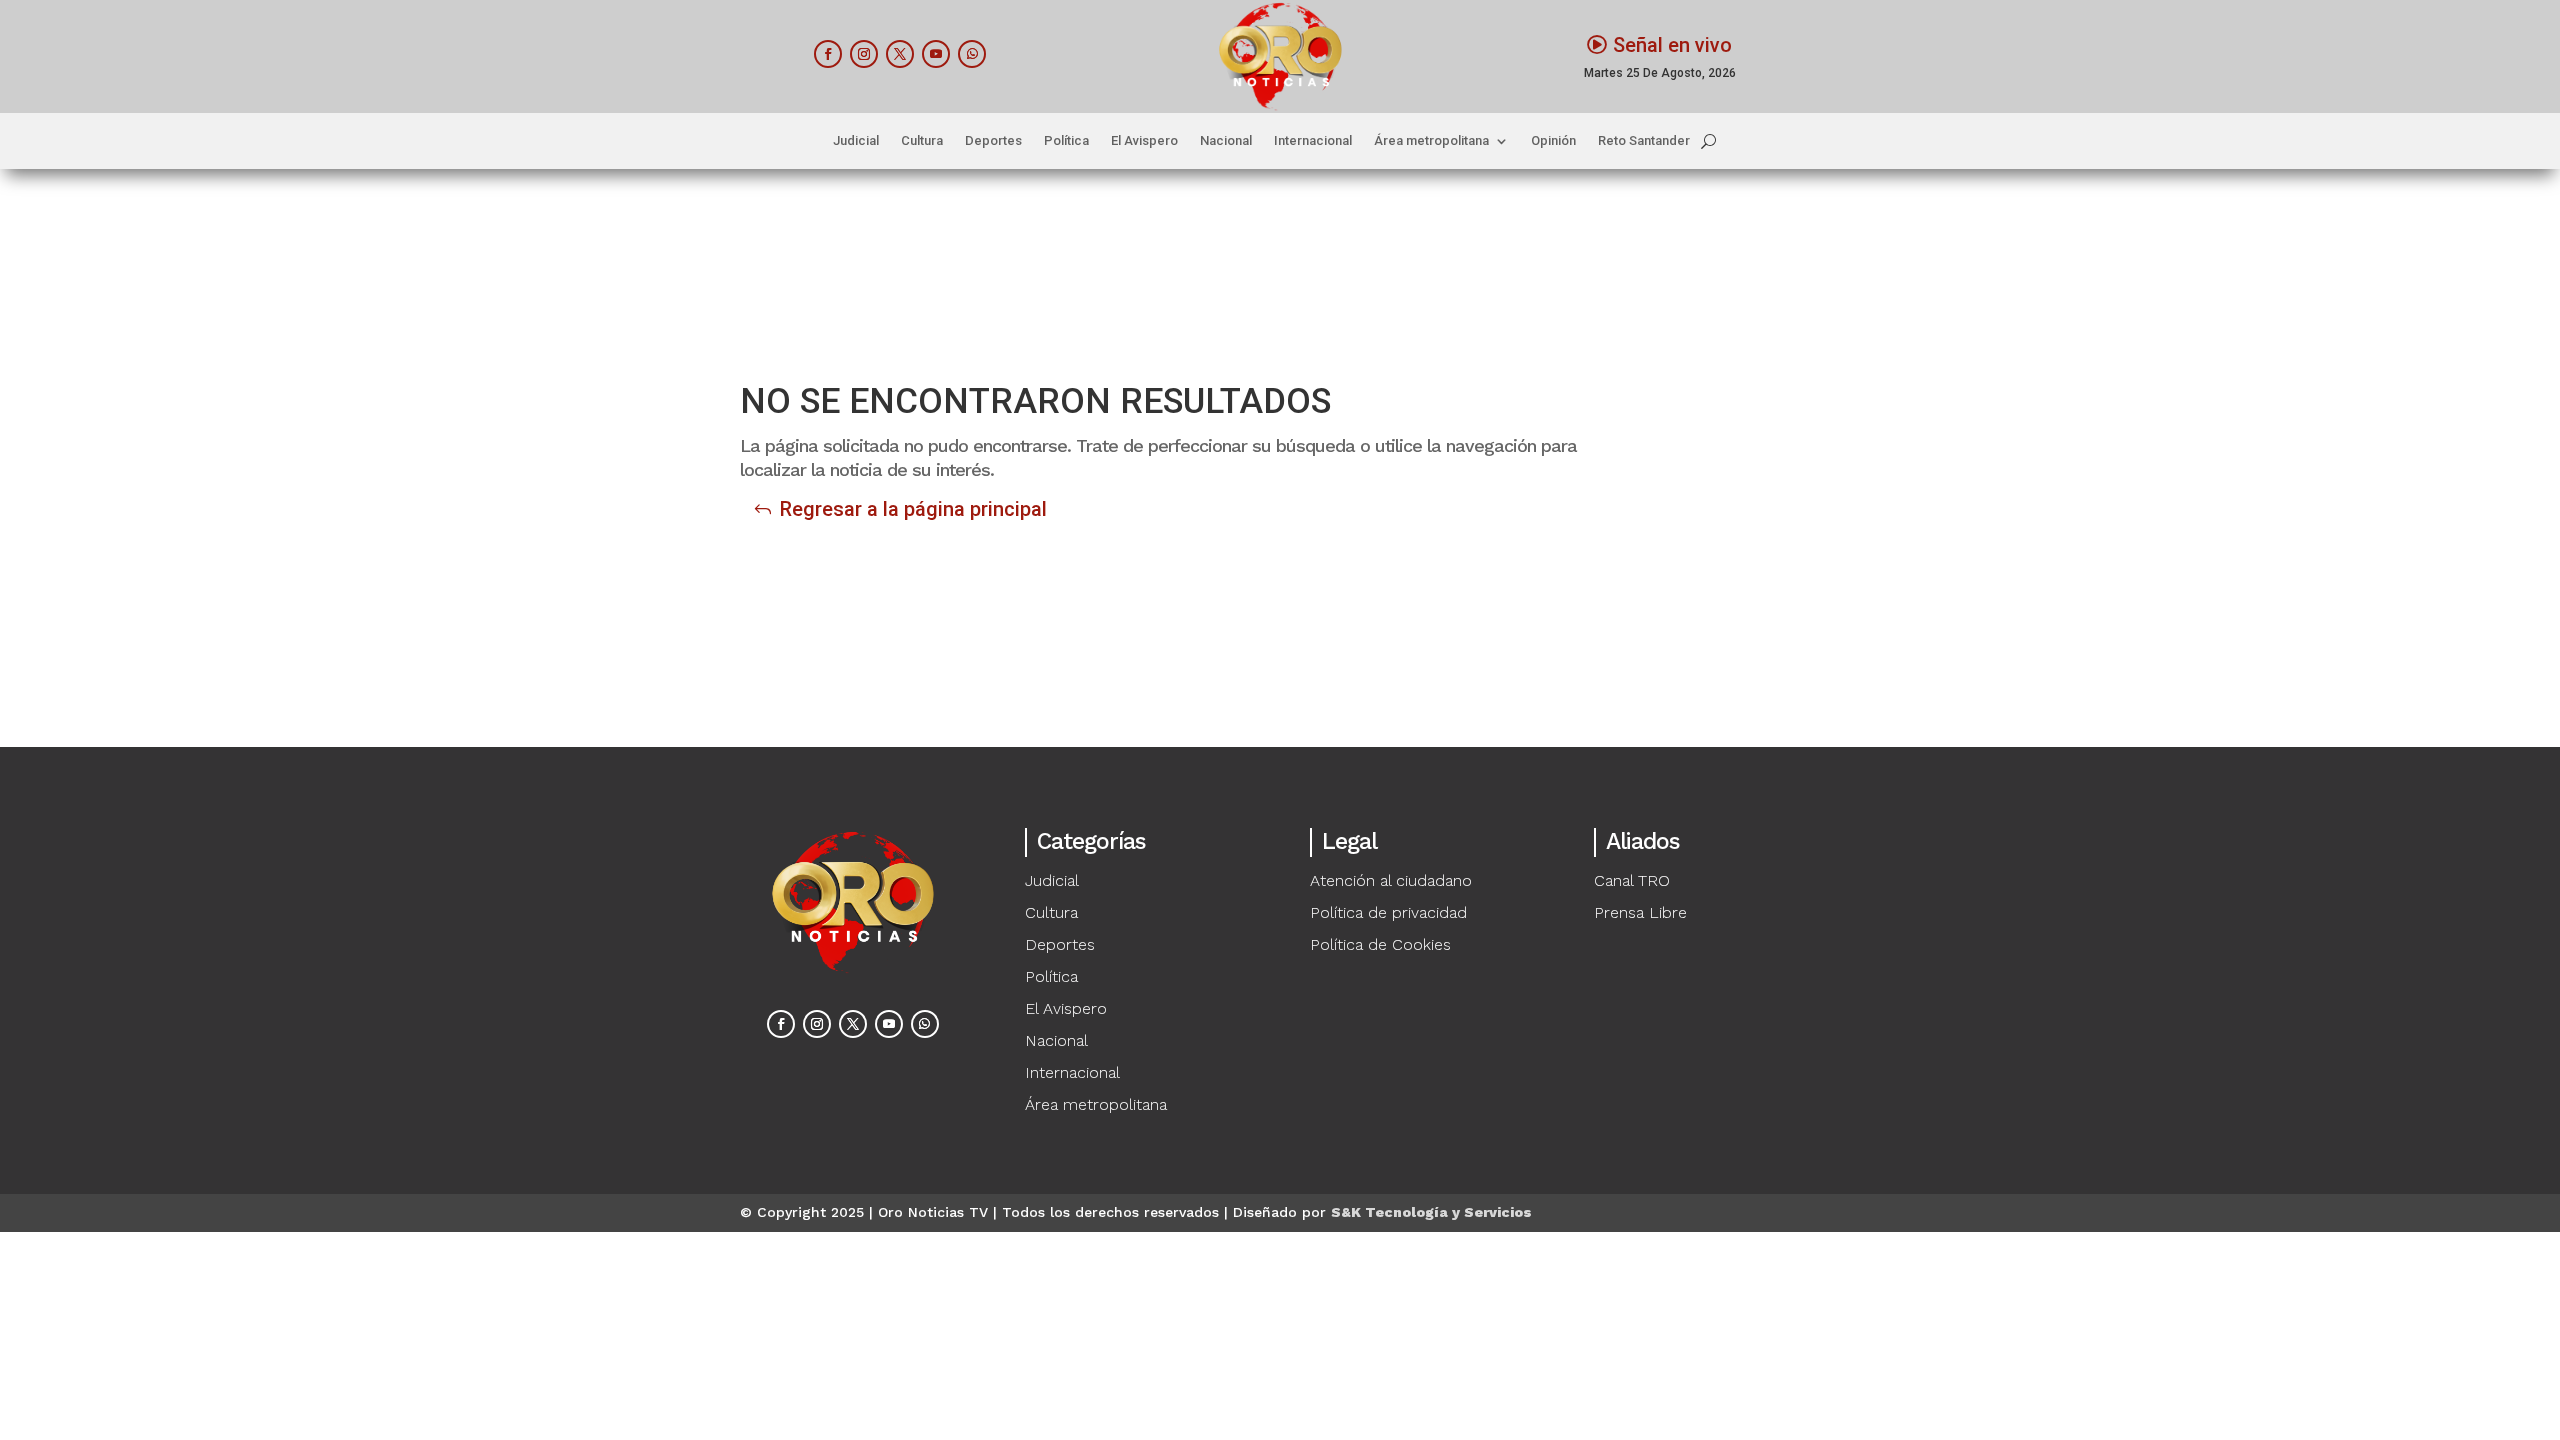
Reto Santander (1644, 141)
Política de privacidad (1388, 912)
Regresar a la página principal (913, 509)
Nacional (1226, 141)
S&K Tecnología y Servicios (1431, 1212)
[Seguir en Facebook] (828, 54)
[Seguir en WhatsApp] (972, 54)
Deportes (993, 141)
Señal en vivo (1672, 45)
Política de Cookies (1380, 944)
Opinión (1553, 141)
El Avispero (1144, 141)
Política (1066, 141)
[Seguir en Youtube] (936, 54)
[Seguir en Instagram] (864, 54)
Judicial (856, 141)
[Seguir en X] (900, 54)
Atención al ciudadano (1391, 880)
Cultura (922, 141)
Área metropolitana (1431, 141)
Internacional (1313, 141)
